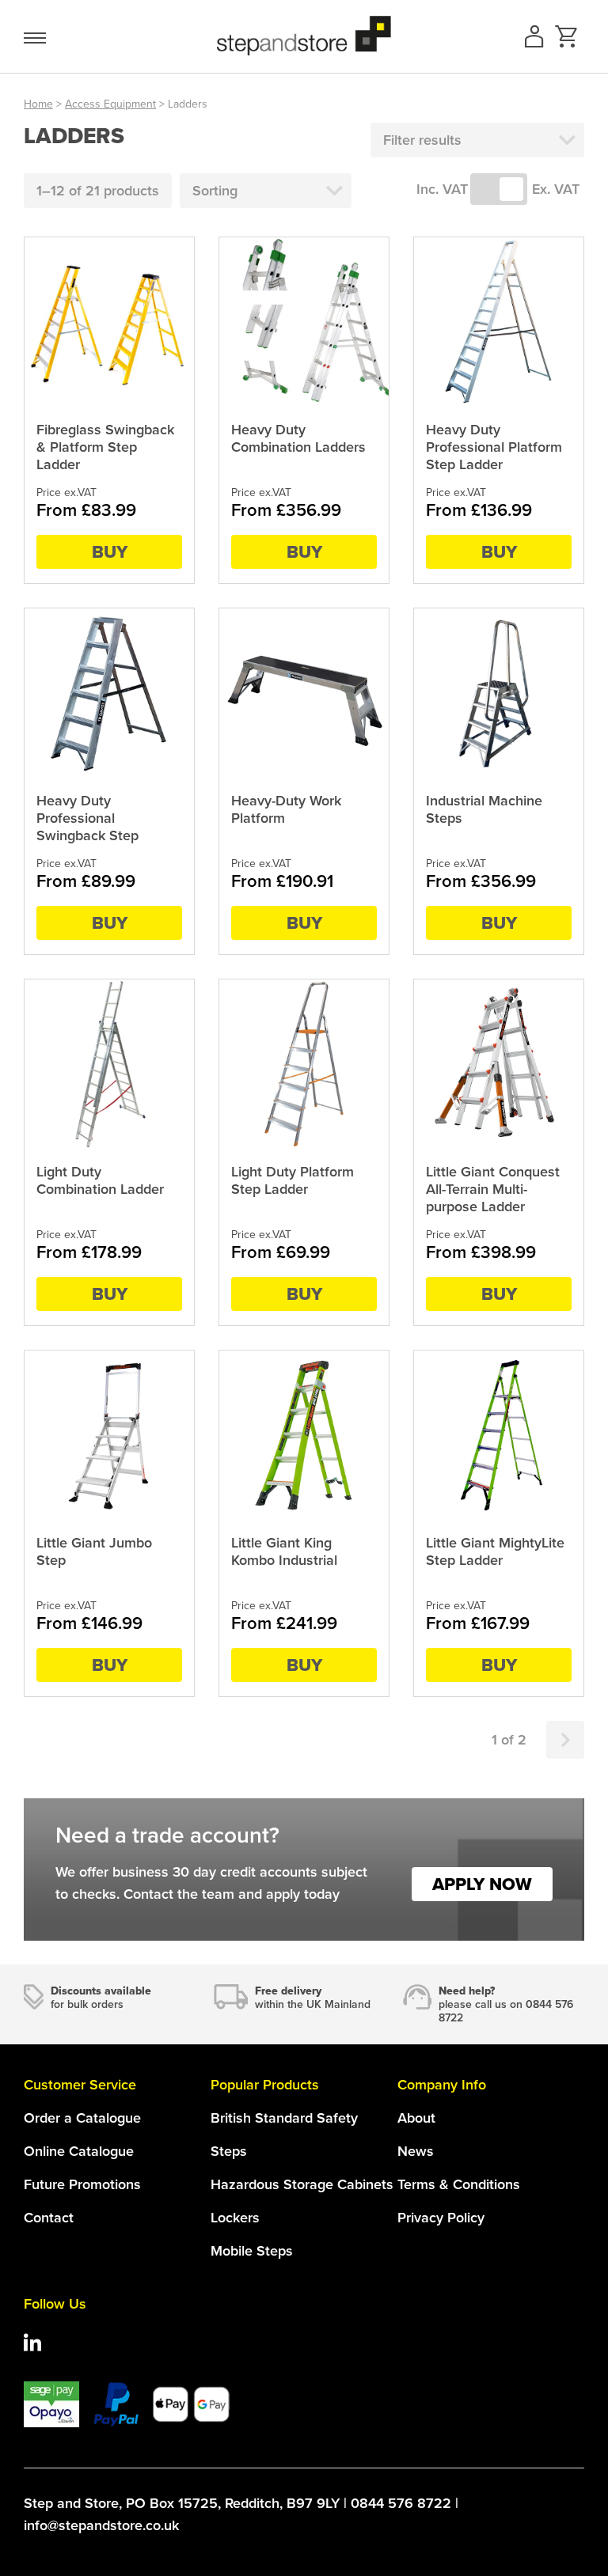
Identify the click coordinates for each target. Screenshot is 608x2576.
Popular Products (265, 2085)
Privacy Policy (441, 2218)
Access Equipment (110, 104)
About (416, 2118)
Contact (49, 2218)
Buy (110, 552)
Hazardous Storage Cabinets (302, 2184)
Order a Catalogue (82, 2118)
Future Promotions (82, 2184)
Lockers (235, 2218)
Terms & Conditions (459, 2184)
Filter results (422, 140)
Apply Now (482, 1884)
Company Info (442, 2085)
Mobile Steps (252, 2251)
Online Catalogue (79, 2151)
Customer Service (80, 2085)
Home (38, 104)
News (416, 2151)
